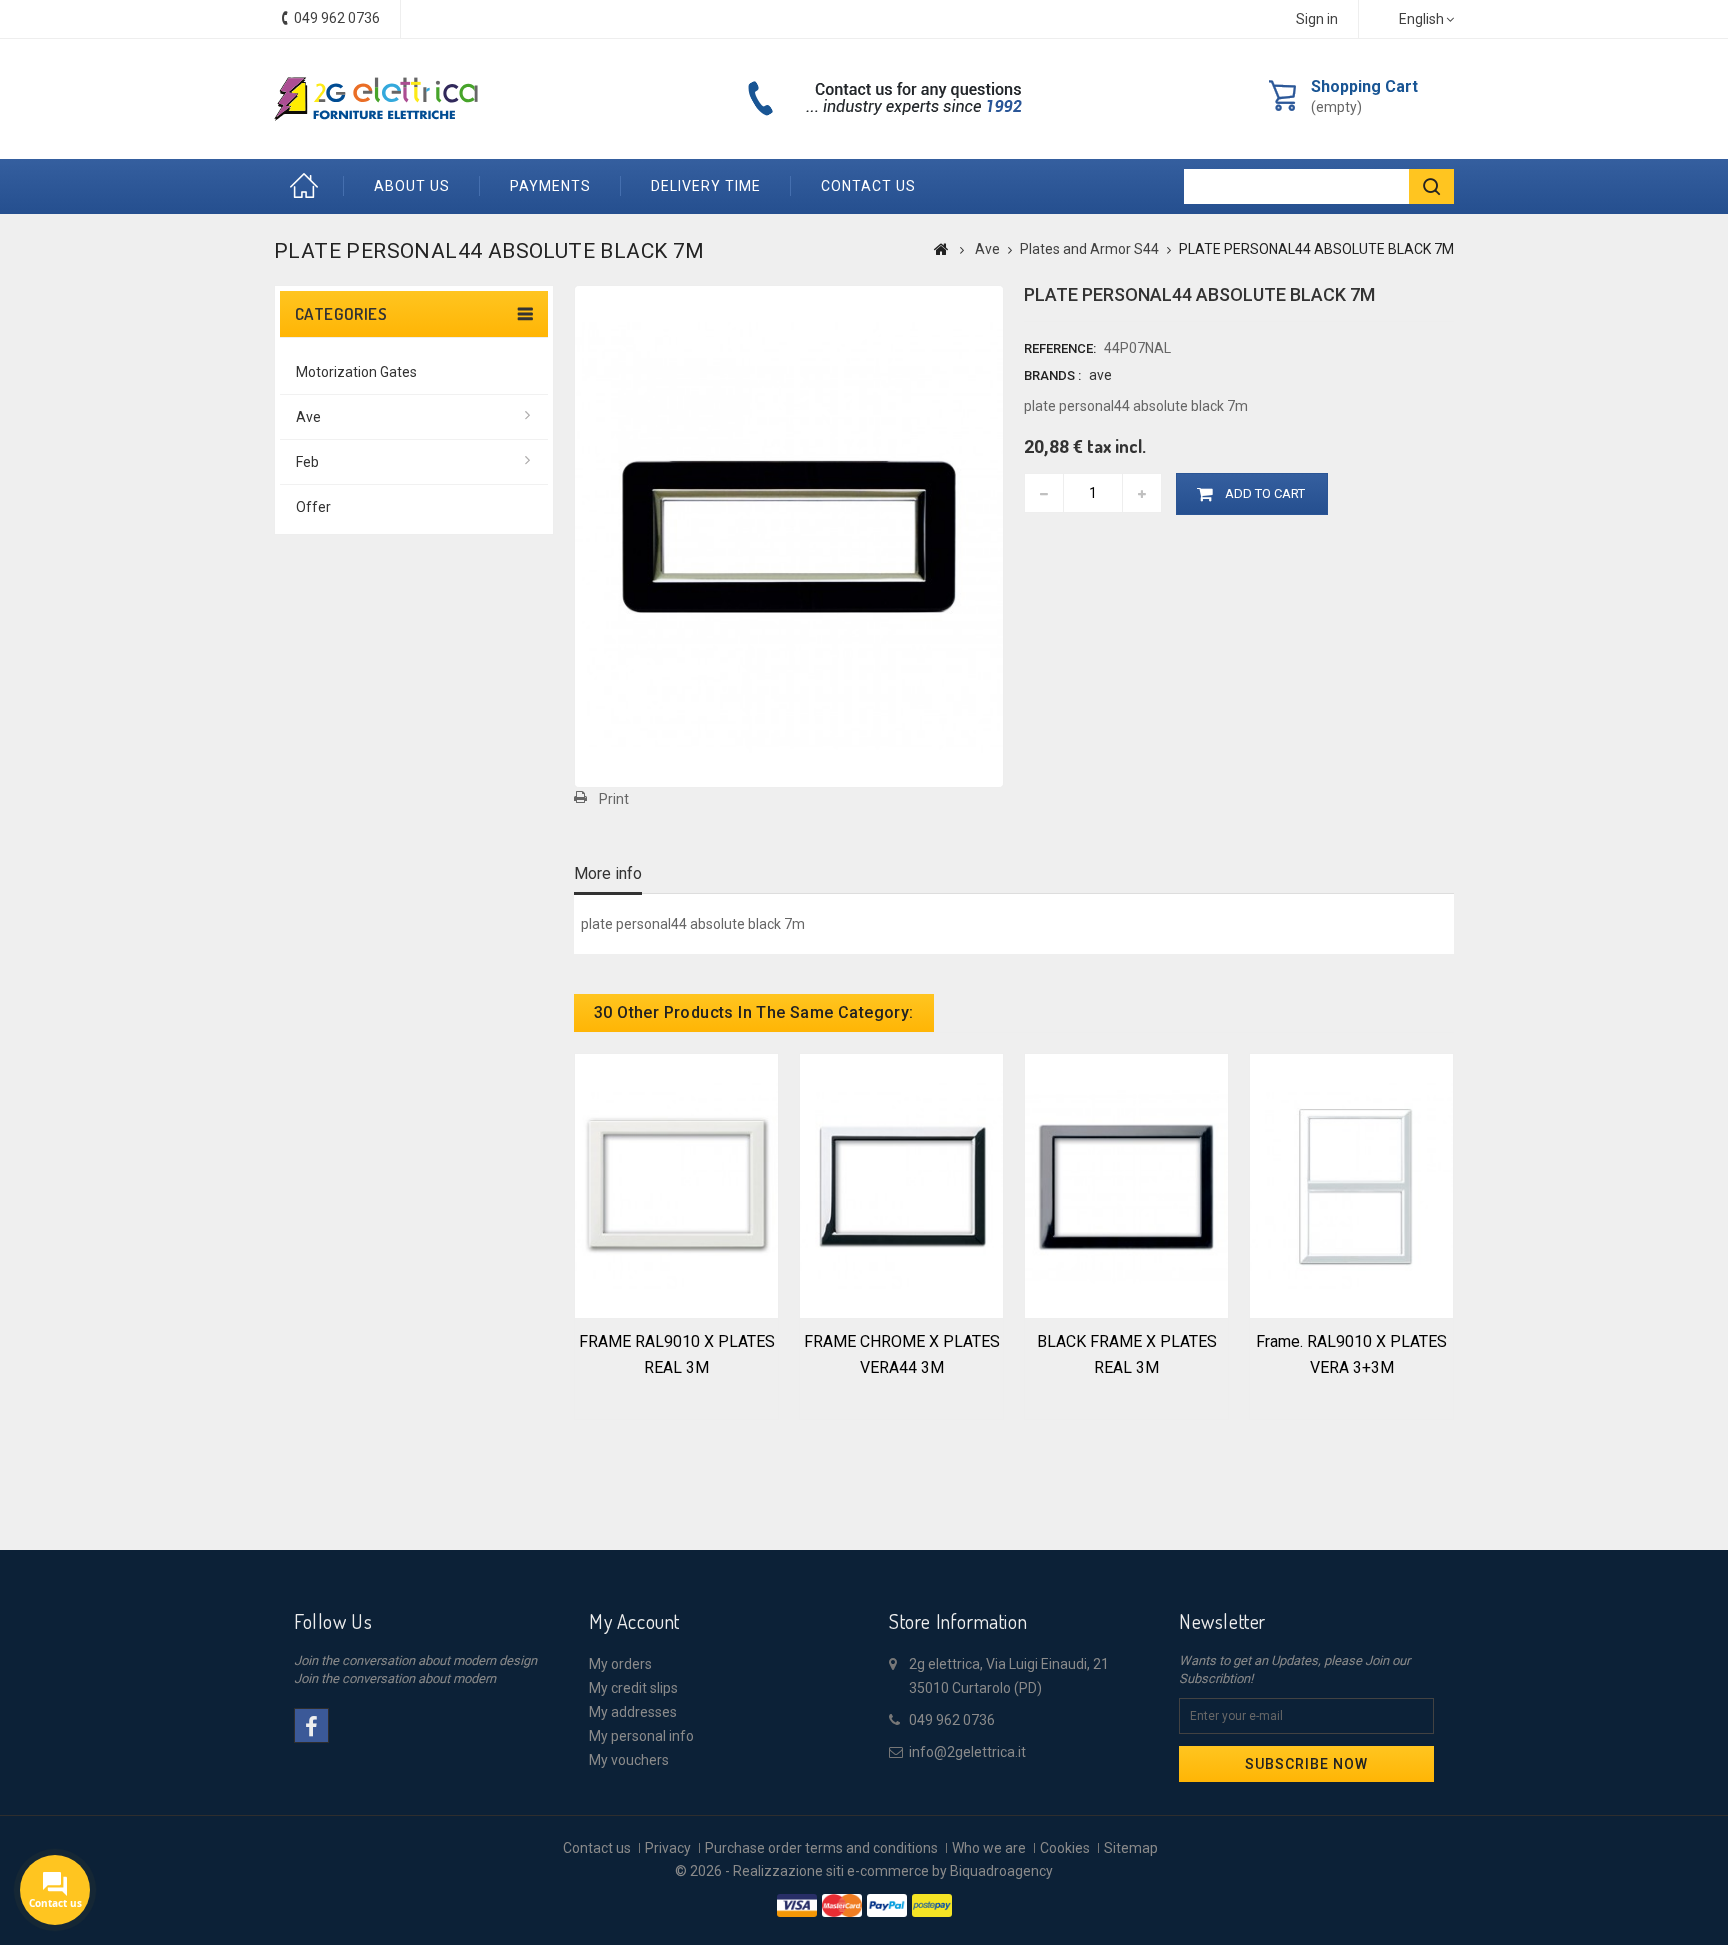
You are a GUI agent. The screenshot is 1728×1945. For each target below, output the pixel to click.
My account (634, 1621)
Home (309, 186)
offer (313, 507)
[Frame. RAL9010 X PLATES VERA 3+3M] (1351, 1184)
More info (608, 873)
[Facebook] (311, 1725)
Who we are (989, 1848)
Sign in (1317, 19)
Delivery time (706, 186)
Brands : (1052, 375)
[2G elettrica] (376, 99)
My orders (620, 1664)
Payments (550, 186)
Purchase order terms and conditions (821, 1848)
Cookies (1065, 1848)
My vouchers (629, 1760)
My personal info (641, 1736)
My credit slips (633, 1688)
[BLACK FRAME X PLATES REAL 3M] (1126, 1184)
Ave (308, 417)
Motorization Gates (356, 372)
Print (614, 799)
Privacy (668, 1848)
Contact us (868, 186)
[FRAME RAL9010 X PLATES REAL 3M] (676, 1184)
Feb (307, 462)
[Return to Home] (941, 249)
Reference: (1060, 348)
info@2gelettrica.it (967, 1752)
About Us (412, 186)
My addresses (633, 1712)
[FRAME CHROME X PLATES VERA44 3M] (901, 1184)
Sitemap (1131, 1848)
